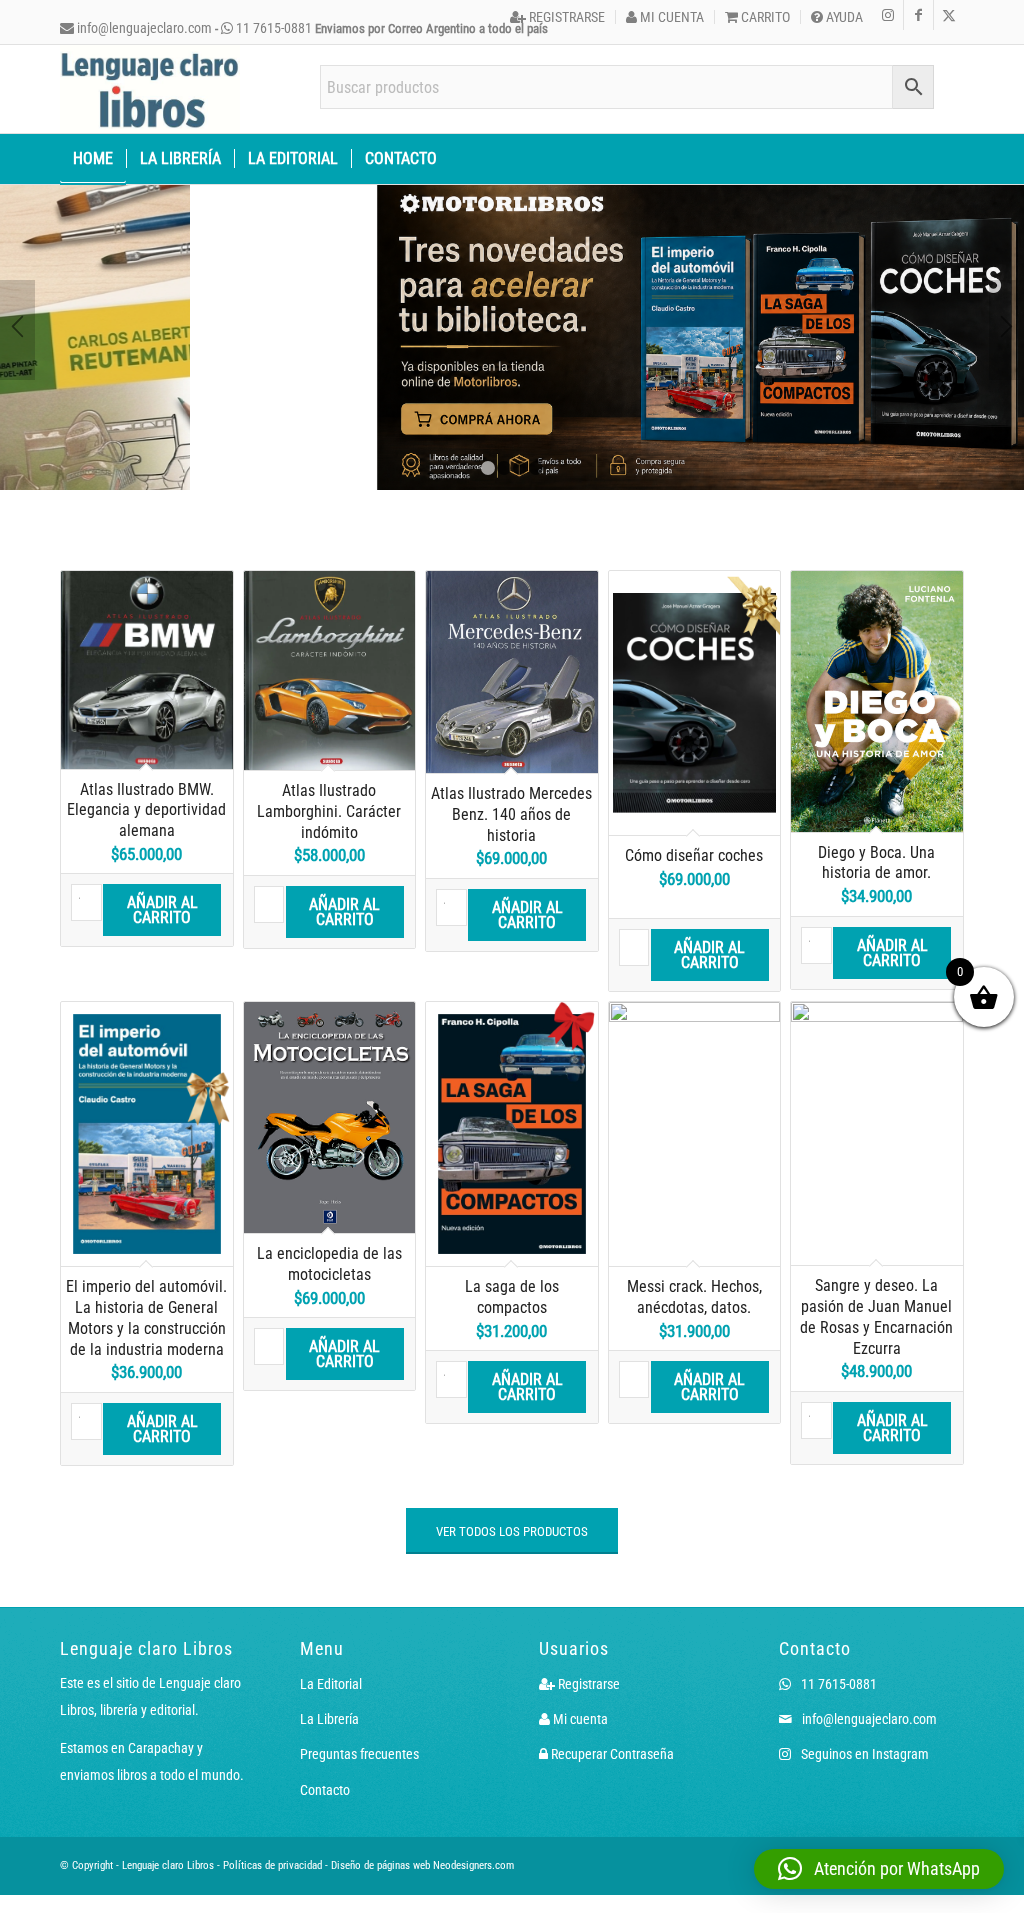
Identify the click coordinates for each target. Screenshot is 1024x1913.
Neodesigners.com (473, 1865)
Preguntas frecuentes (359, 1754)
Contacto (325, 1790)
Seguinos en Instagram (863, 1754)
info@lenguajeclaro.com (143, 28)
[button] (879, 1869)
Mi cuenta (670, 17)
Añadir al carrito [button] (162, 910)
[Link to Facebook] (918, 15)
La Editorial (331, 1684)
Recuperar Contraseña (611, 1754)
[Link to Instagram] (888, 15)
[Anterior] (17, 330)
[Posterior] (1006, 330)
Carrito (764, 17)
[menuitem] (558, 17)
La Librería (329, 1719)
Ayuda (843, 17)
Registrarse (565, 17)
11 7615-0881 (272, 28)
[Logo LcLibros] (150, 89)
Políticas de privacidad (272, 1865)
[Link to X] (949, 15)
